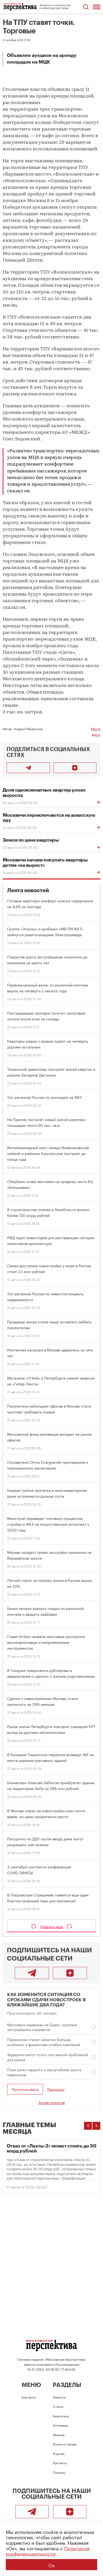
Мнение (59, 2434)
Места (96, 728)
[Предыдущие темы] (88, 2126)
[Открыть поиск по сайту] (86, 7)
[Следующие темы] (96, 2126)
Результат (56, 2089)
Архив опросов (51, 2102)
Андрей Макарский (28, 728)
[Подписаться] (75, 768)
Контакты (29, 2397)
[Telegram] (32, 1973)
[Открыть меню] (97, 7)
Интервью (60, 2425)
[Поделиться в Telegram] (28, 768)
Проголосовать (25, 2089)
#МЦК (96, 735)
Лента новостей (28, 890)
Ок (51, 2565)
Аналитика (61, 2416)
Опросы (59, 2472)
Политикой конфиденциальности (48, 2550)
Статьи (58, 2406)
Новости (59, 2397)
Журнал (59, 2453)
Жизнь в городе (65, 2444)
